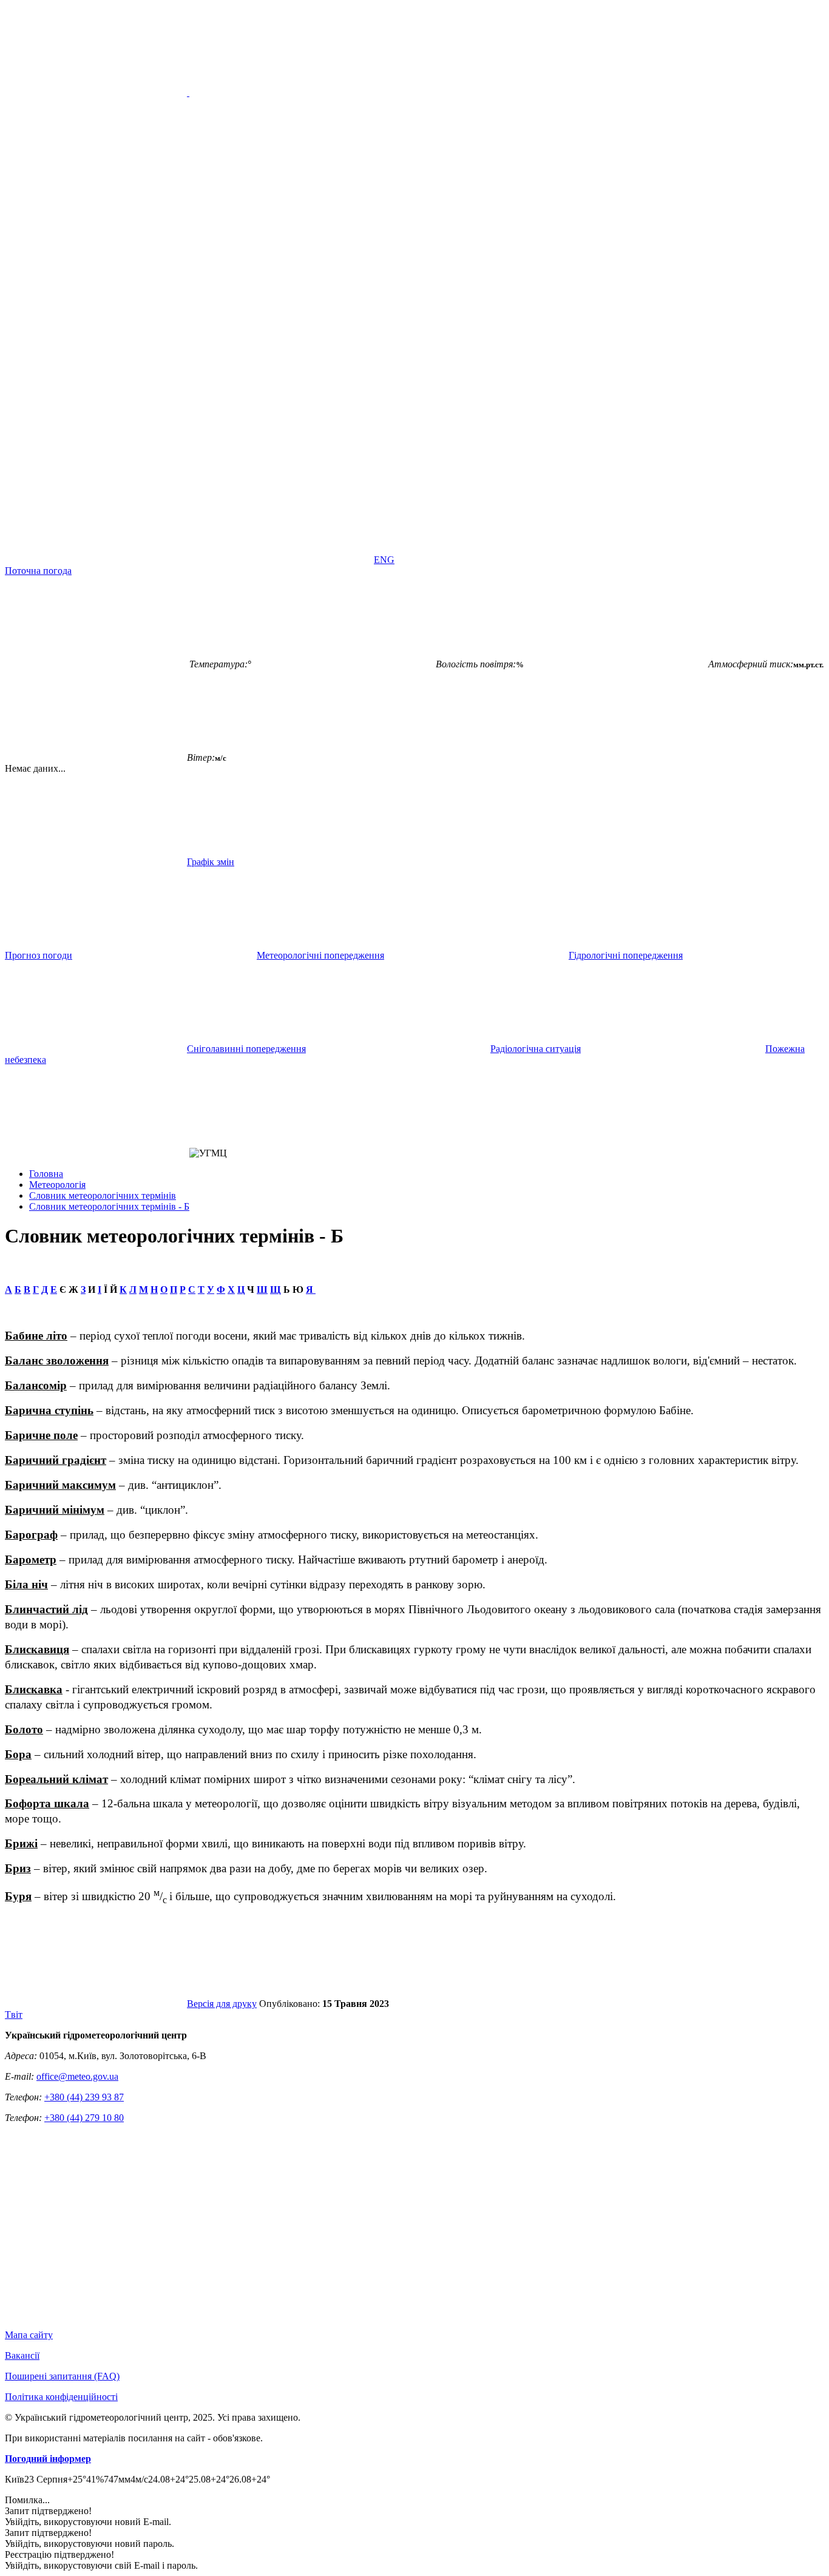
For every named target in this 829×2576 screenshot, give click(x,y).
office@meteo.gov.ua (77, 2076)
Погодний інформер (48, 2459)
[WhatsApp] (280, 560)
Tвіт (14, 2015)
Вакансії (22, 2355)
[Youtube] (465, 466)
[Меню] (188, 93)
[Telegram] (96, 560)
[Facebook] (280, 466)
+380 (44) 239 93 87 (84, 2097)
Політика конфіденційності (61, 2397)
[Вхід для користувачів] (96, 466)
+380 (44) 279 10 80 (84, 2118)
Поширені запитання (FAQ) (62, 2376)
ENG (384, 560)
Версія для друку (222, 2004)
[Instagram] (649, 466)
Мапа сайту (29, 2335)
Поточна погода (38, 571)
